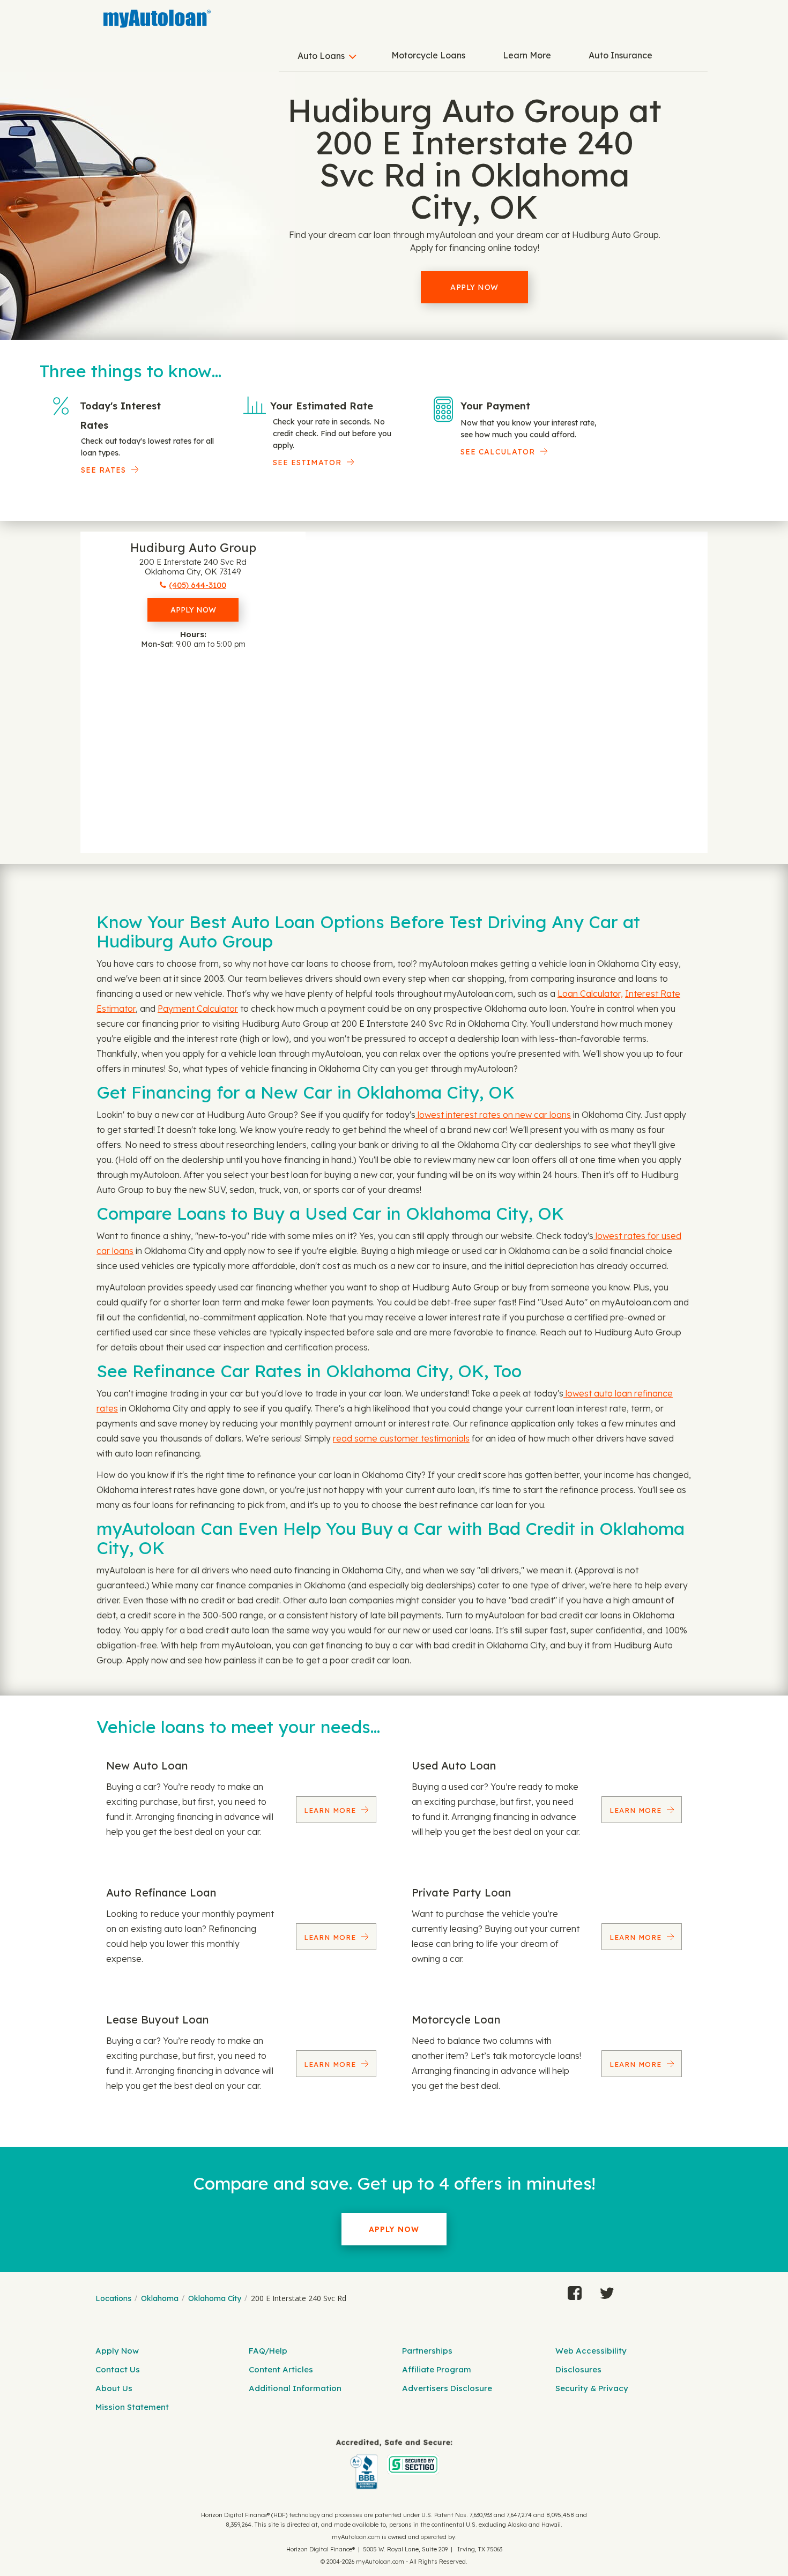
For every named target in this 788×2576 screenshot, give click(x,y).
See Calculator (498, 452)
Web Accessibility (591, 2351)
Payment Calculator (198, 1009)
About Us (114, 2388)
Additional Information (295, 2388)
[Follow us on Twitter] (607, 2290)
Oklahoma (160, 2298)
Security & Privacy (592, 2388)
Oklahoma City (215, 2298)
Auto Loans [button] (321, 56)
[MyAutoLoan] (157, 19)
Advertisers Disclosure (447, 2388)
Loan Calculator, (590, 994)
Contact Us (118, 2369)
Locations (113, 2298)
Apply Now (474, 287)
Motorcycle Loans (428, 55)
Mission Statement (132, 2407)
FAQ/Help (268, 2351)
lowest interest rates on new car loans (493, 1115)
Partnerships (427, 2351)
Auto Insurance (620, 55)
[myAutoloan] (394, 2464)
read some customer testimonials (401, 1438)
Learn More (527, 55)
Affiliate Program (437, 2369)
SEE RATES (103, 470)
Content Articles (281, 2369)
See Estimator (307, 462)
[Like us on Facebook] (575, 2290)
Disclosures (578, 2369)
